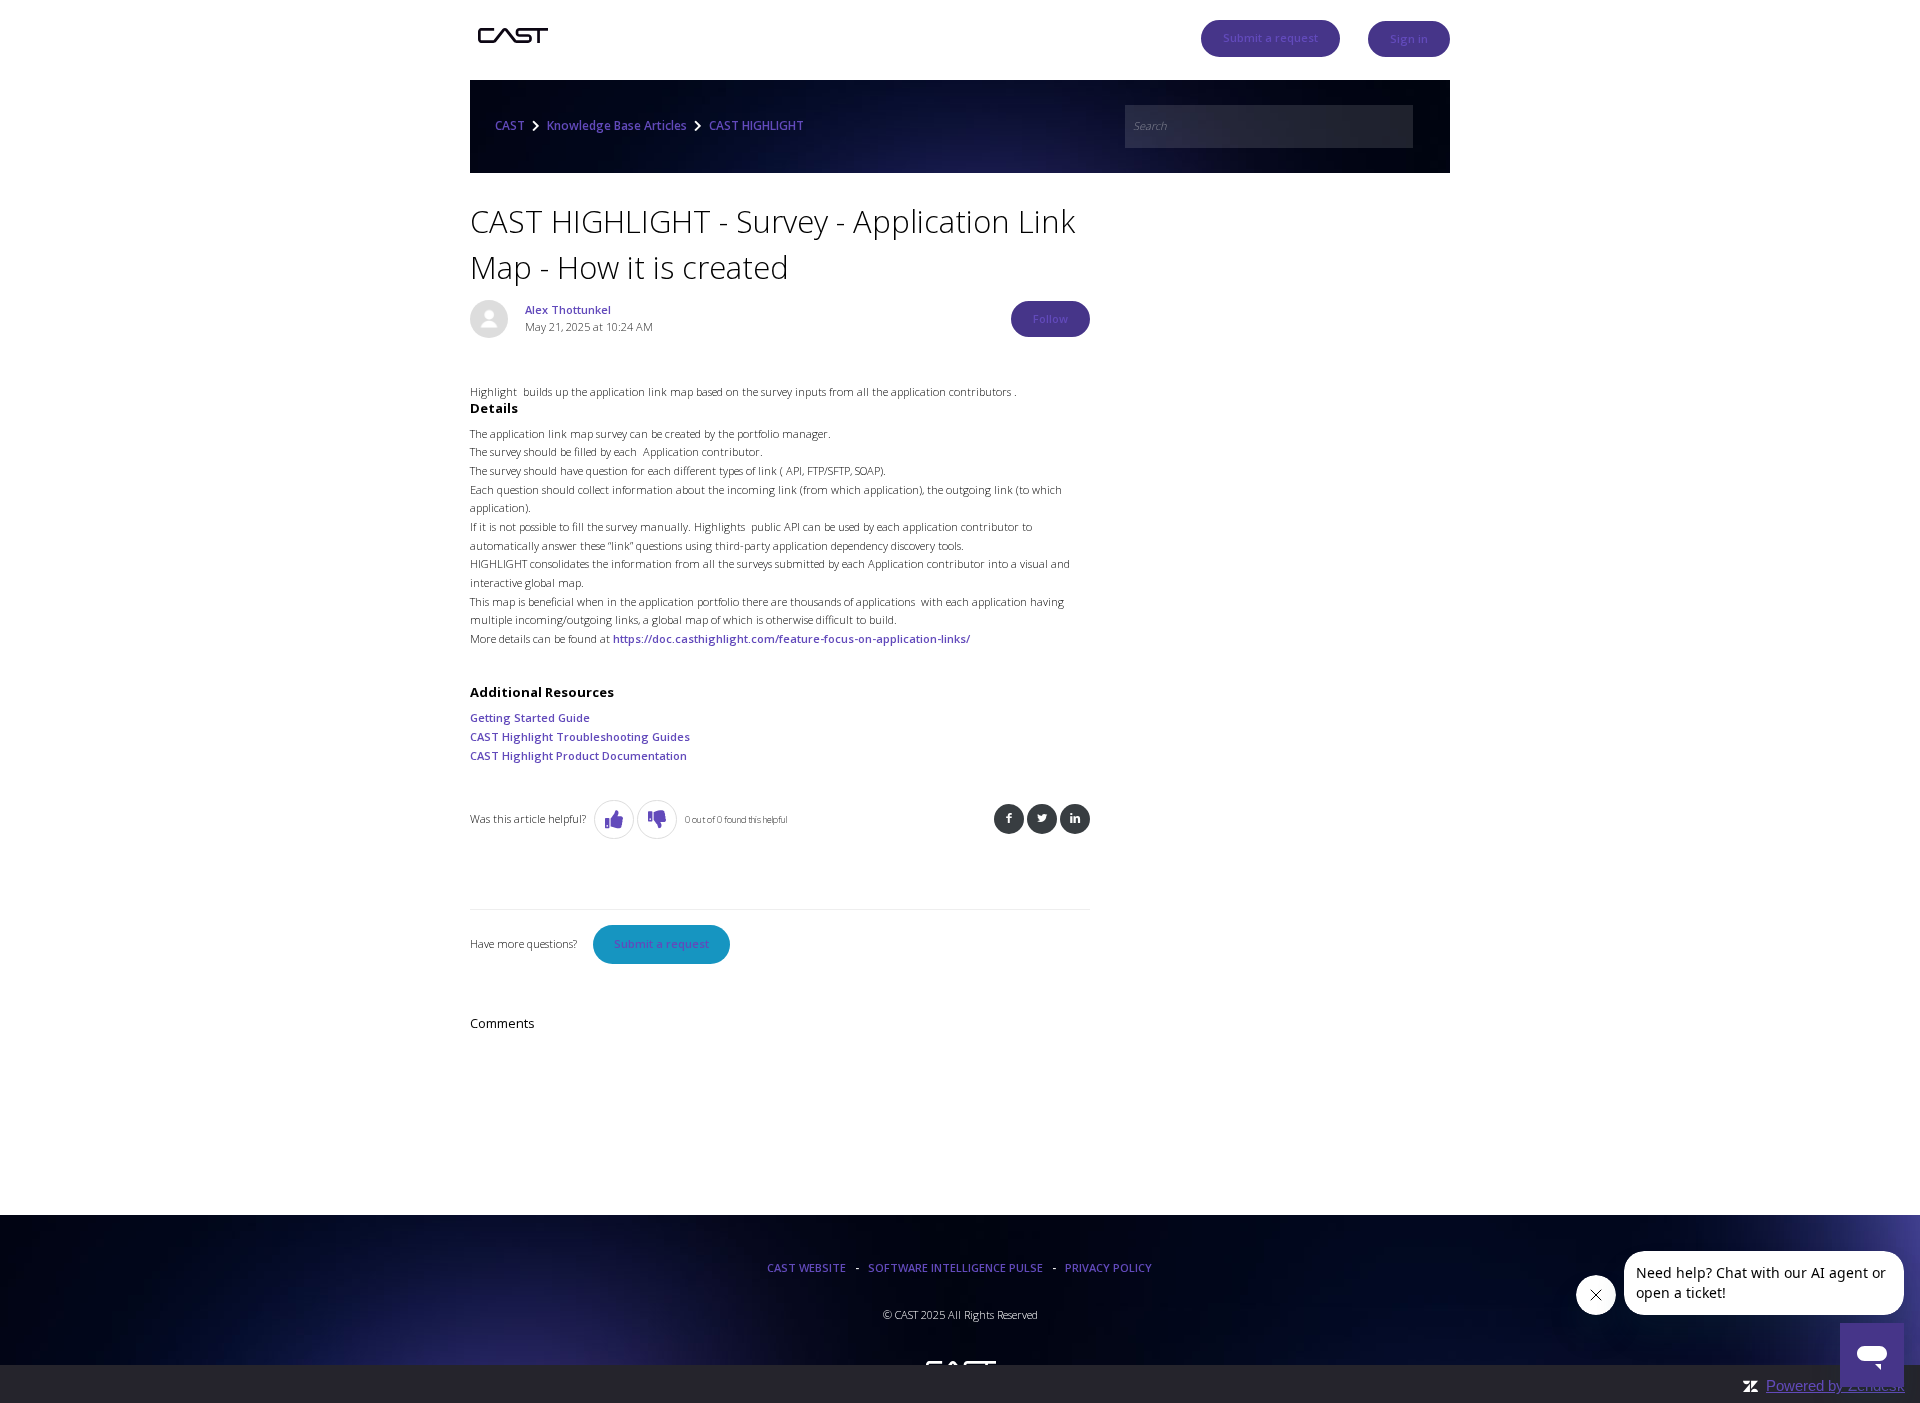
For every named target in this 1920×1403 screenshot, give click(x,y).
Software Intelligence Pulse (955, 1267)
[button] (614, 819)
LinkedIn (1075, 819)
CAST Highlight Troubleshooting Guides (580, 736)
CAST (510, 125)
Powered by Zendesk (1835, 1385)
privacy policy (1108, 1267)
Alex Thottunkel (568, 309)
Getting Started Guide (530, 717)
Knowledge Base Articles (617, 125)
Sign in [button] (1409, 38)
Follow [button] (1050, 318)
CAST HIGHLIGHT (756, 125)
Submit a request (1270, 37)
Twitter (1042, 819)
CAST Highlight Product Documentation (578, 755)
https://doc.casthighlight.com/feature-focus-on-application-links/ (791, 638)
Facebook (1009, 819)
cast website (806, 1267)
